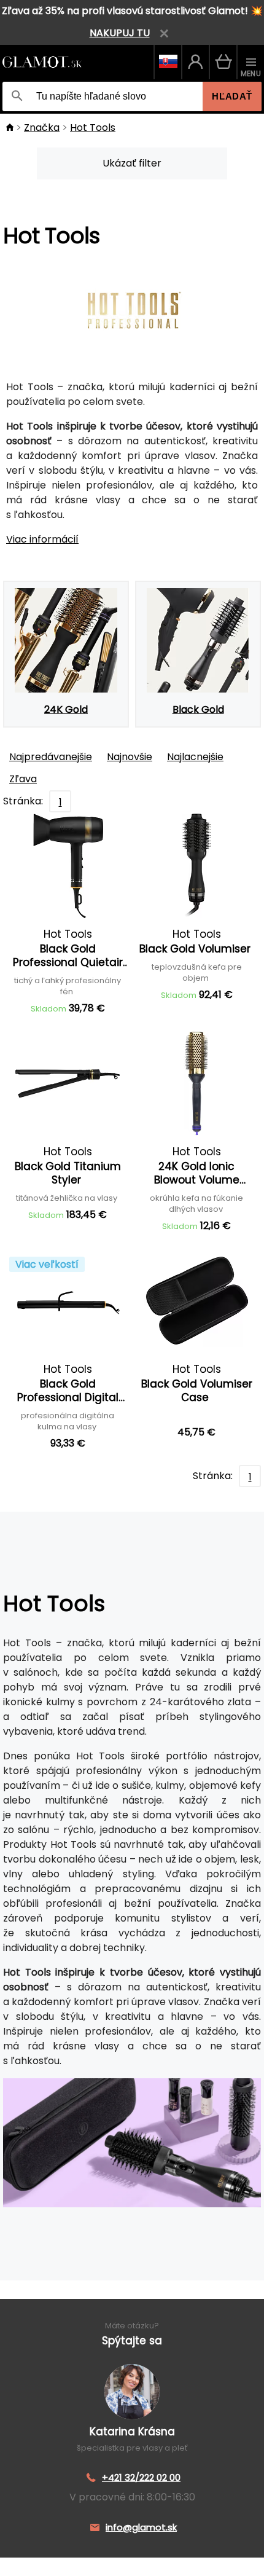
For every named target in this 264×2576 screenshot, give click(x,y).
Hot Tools (93, 128)
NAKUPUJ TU (120, 33)
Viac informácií (42, 539)
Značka (42, 128)
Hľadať (232, 96)
